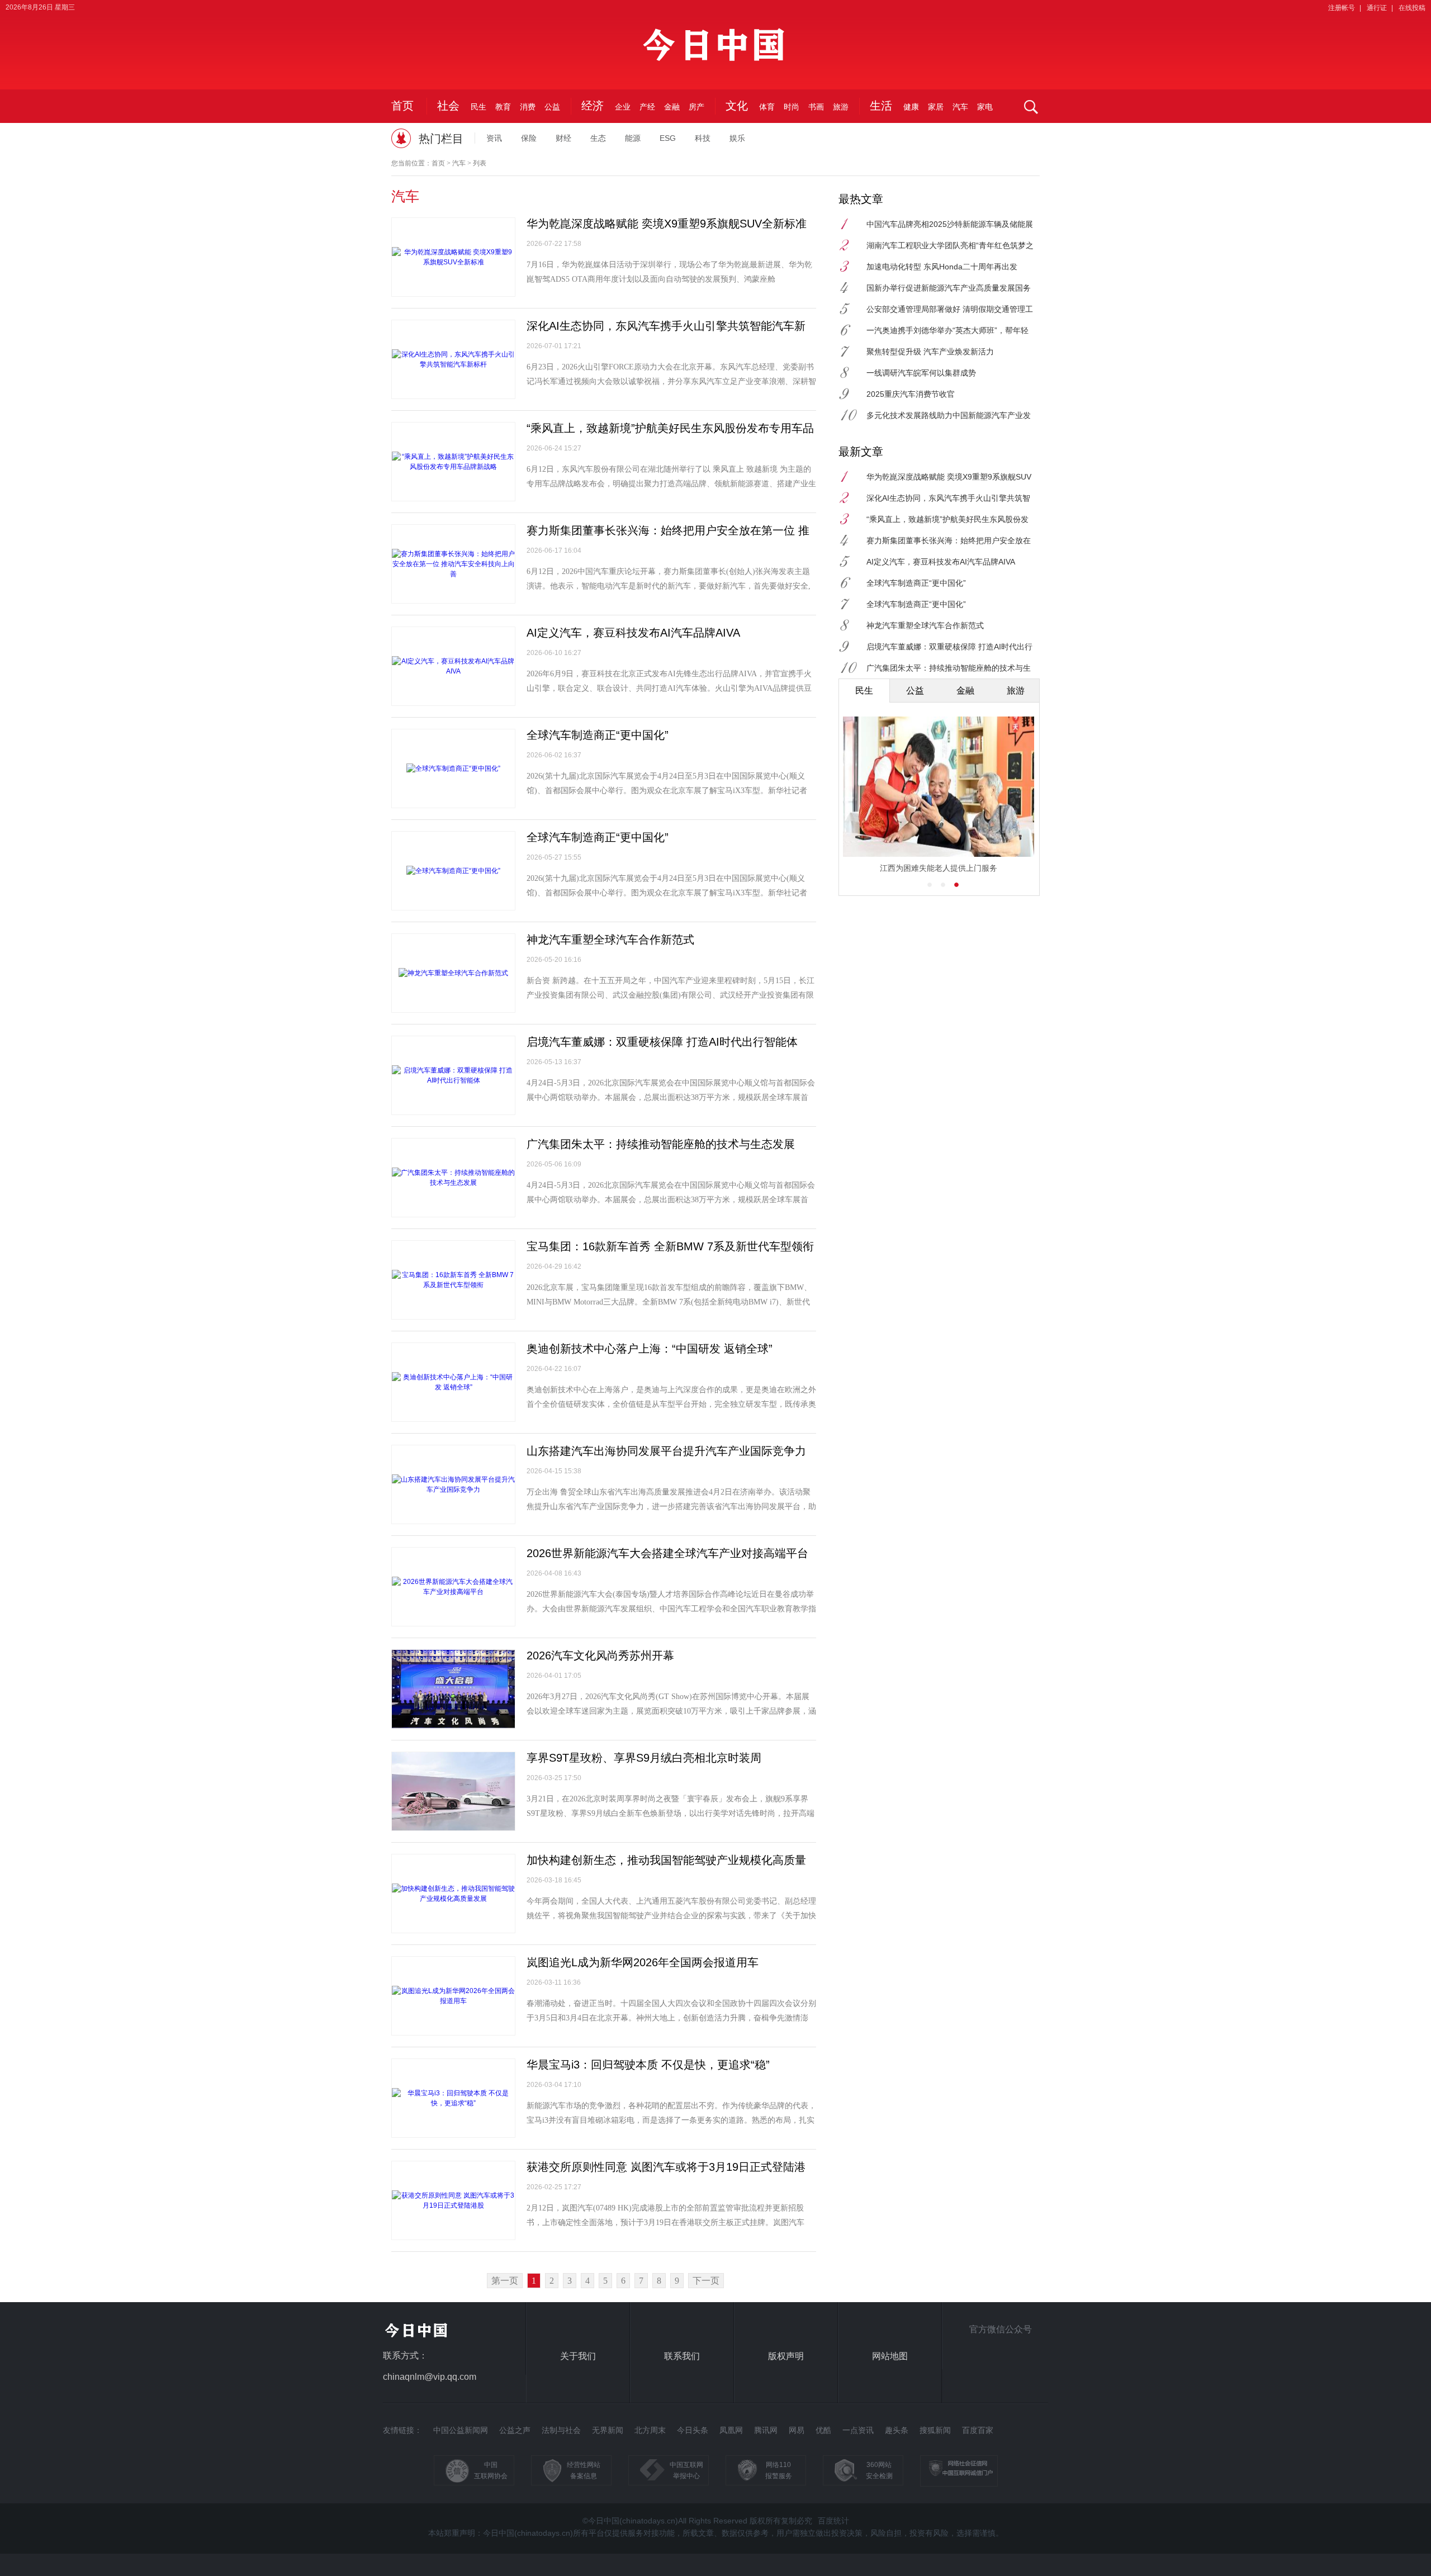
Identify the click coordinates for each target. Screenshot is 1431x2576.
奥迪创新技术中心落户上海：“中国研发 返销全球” (650, 1349)
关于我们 (578, 2356)
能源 (633, 138)
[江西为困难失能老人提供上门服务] (939, 786)
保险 (529, 138)
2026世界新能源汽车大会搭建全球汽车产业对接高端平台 (667, 1553)
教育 (503, 107)
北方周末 (650, 2430)
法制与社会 (561, 2430)
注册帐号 (1342, 8)
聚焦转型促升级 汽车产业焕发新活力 (930, 352)
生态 (598, 138)
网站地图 (890, 2356)
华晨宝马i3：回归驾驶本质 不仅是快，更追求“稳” (648, 2065)
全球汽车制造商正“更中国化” (598, 735)
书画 (816, 107)
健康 (911, 107)
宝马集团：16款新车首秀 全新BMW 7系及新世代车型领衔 (670, 1246)
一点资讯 (858, 2430)
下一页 (706, 2281)
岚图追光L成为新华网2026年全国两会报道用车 (643, 1962)
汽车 (960, 107)
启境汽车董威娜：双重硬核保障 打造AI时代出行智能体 (662, 1042)
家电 (985, 107)
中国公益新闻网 (461, 2430)
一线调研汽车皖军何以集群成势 (921, 373)
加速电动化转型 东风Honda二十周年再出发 (942, 267)
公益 (552, 107)
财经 (563, 138)
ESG (668, 138)
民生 (478, 107)
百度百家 (978, 2430)
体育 (767, 107)
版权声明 (786, 2356)
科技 (703, 138)
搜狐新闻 (935, 2430)
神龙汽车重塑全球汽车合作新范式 (610, 940)
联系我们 (682, 2356)
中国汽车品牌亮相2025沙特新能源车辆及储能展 (950, 224)
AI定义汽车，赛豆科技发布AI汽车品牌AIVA (633, 633)
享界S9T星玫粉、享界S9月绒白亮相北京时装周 (644, 1758)
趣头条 (897, 2430)
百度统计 (833, 2521)
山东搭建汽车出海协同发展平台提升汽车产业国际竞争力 (666, 1451)
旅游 (841, 107)
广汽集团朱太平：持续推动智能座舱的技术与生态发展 (661, 1144)
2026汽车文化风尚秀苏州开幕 (600, 1655)
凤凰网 (731, 2430)
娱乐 (737, 138)
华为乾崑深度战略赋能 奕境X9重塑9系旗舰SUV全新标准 (667, 224)
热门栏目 (441, 139)
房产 (696, 107)
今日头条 (693, 2430)
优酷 (823, 2430)
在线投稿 (1412, 8)
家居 (936, 107)
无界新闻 (608, 2430)
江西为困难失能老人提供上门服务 (939, 868)
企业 (623, 107)
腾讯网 (766, 2430)
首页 (402, 106)
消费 (528, 107)
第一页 (505, 2281)
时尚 (792, 107)
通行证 (1377, 8)
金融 (672, 107)
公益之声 (515, 2430)
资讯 (494, 138)
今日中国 (715, 51)
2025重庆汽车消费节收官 (911, 394)
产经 (647, 107)
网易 (797, 2430)
